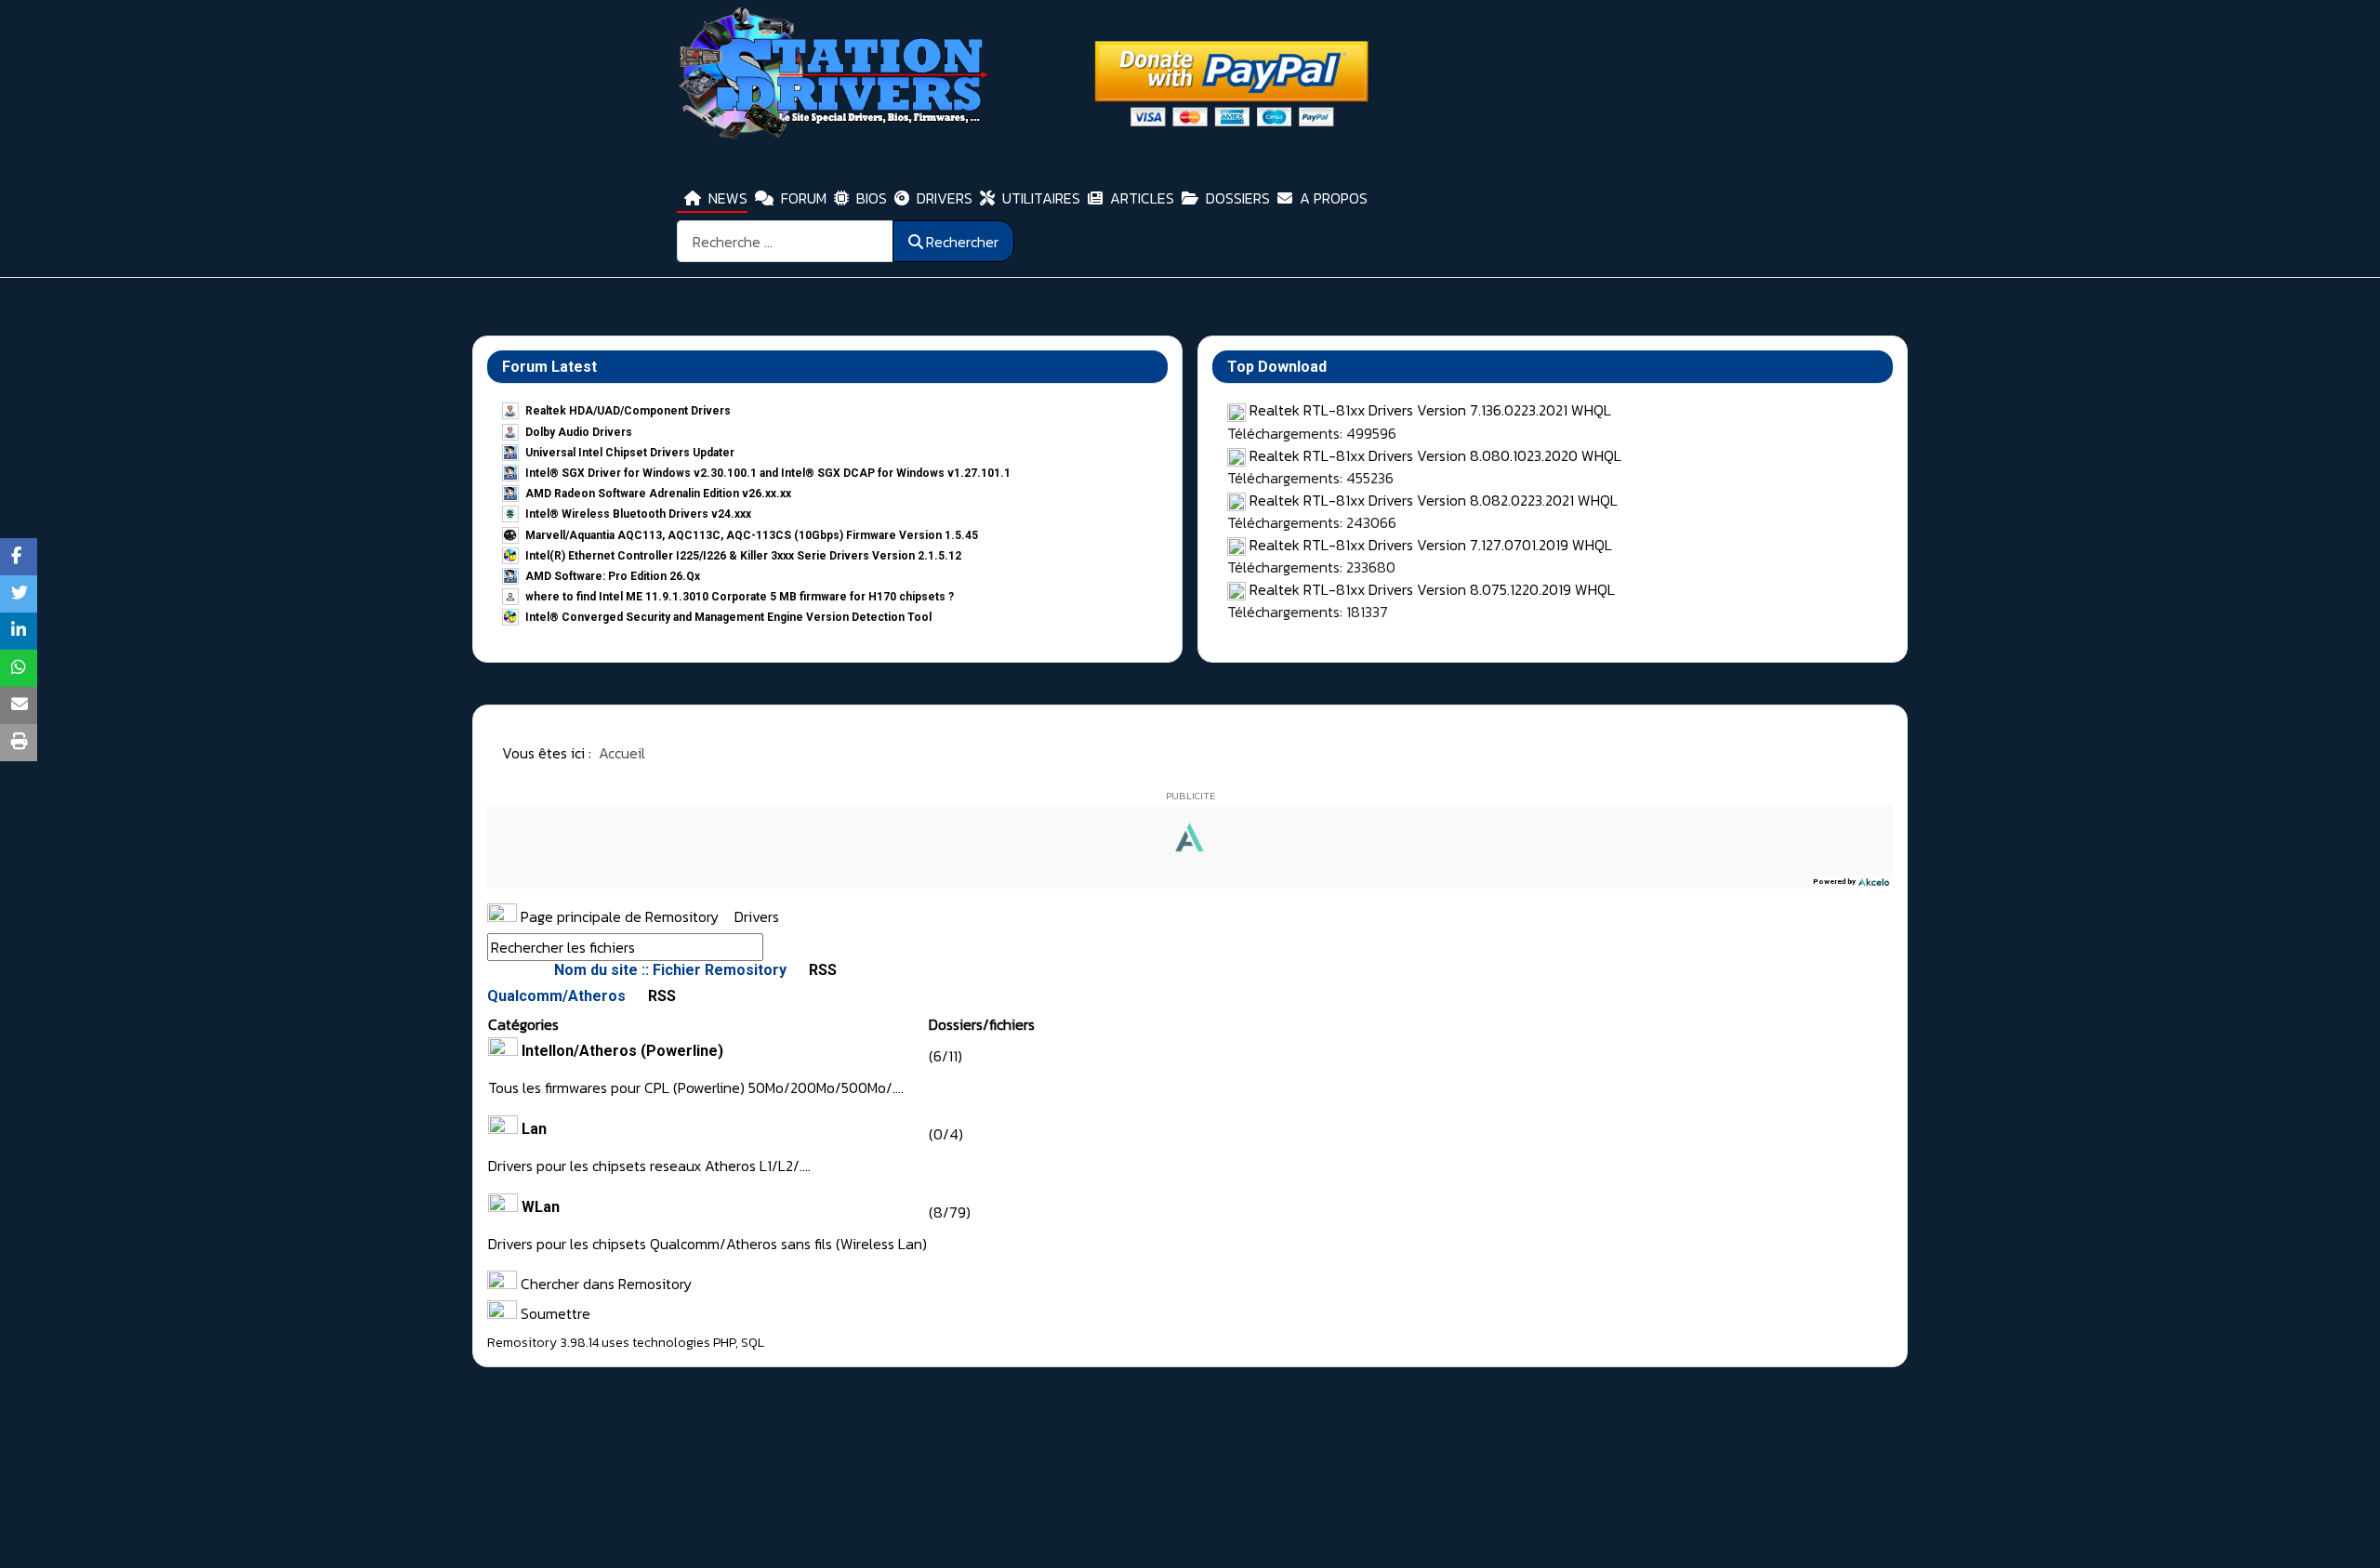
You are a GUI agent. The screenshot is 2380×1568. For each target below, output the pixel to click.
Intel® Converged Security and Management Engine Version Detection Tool (728, 617)
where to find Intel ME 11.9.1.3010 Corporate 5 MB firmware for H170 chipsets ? (740, 597)
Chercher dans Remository (604, 1284)
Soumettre (554, 1313)
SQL (753, 1343)
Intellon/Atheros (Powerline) (622, 1051)
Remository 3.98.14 (543, 1343)
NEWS (728, 198)
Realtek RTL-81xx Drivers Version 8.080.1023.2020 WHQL (1435, 455)
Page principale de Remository (618, 916)
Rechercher (962, 242)
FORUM (804, 198)
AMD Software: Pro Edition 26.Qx (613, 576)
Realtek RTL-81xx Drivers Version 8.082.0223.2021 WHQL (1434, 500)
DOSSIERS (1238, 198)
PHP (724, 1343)
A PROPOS (1334, 198)
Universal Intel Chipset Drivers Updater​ (630, 453)
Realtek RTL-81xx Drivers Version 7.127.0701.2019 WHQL (1431, 545)
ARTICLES (1142, 198)
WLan (541, 1207)
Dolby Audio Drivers (579, 432)
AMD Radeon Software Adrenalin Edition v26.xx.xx (658, 494)
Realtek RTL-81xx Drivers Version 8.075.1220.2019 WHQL (1432, 589)
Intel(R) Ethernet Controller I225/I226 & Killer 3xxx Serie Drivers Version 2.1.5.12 (743, 556)
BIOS (872, 198)
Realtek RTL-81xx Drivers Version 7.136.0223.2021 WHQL (1430, 410)
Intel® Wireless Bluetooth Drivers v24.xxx (638, 514)
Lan (534, 1129)
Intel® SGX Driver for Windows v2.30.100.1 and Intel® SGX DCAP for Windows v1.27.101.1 (768, 473)
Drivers (757, 916)
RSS (821, 970)
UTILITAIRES (1041, 198)
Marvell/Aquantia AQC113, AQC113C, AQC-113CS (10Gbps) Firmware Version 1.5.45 (752, 535)
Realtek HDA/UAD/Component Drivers (628, 411)
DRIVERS (945, 198)
